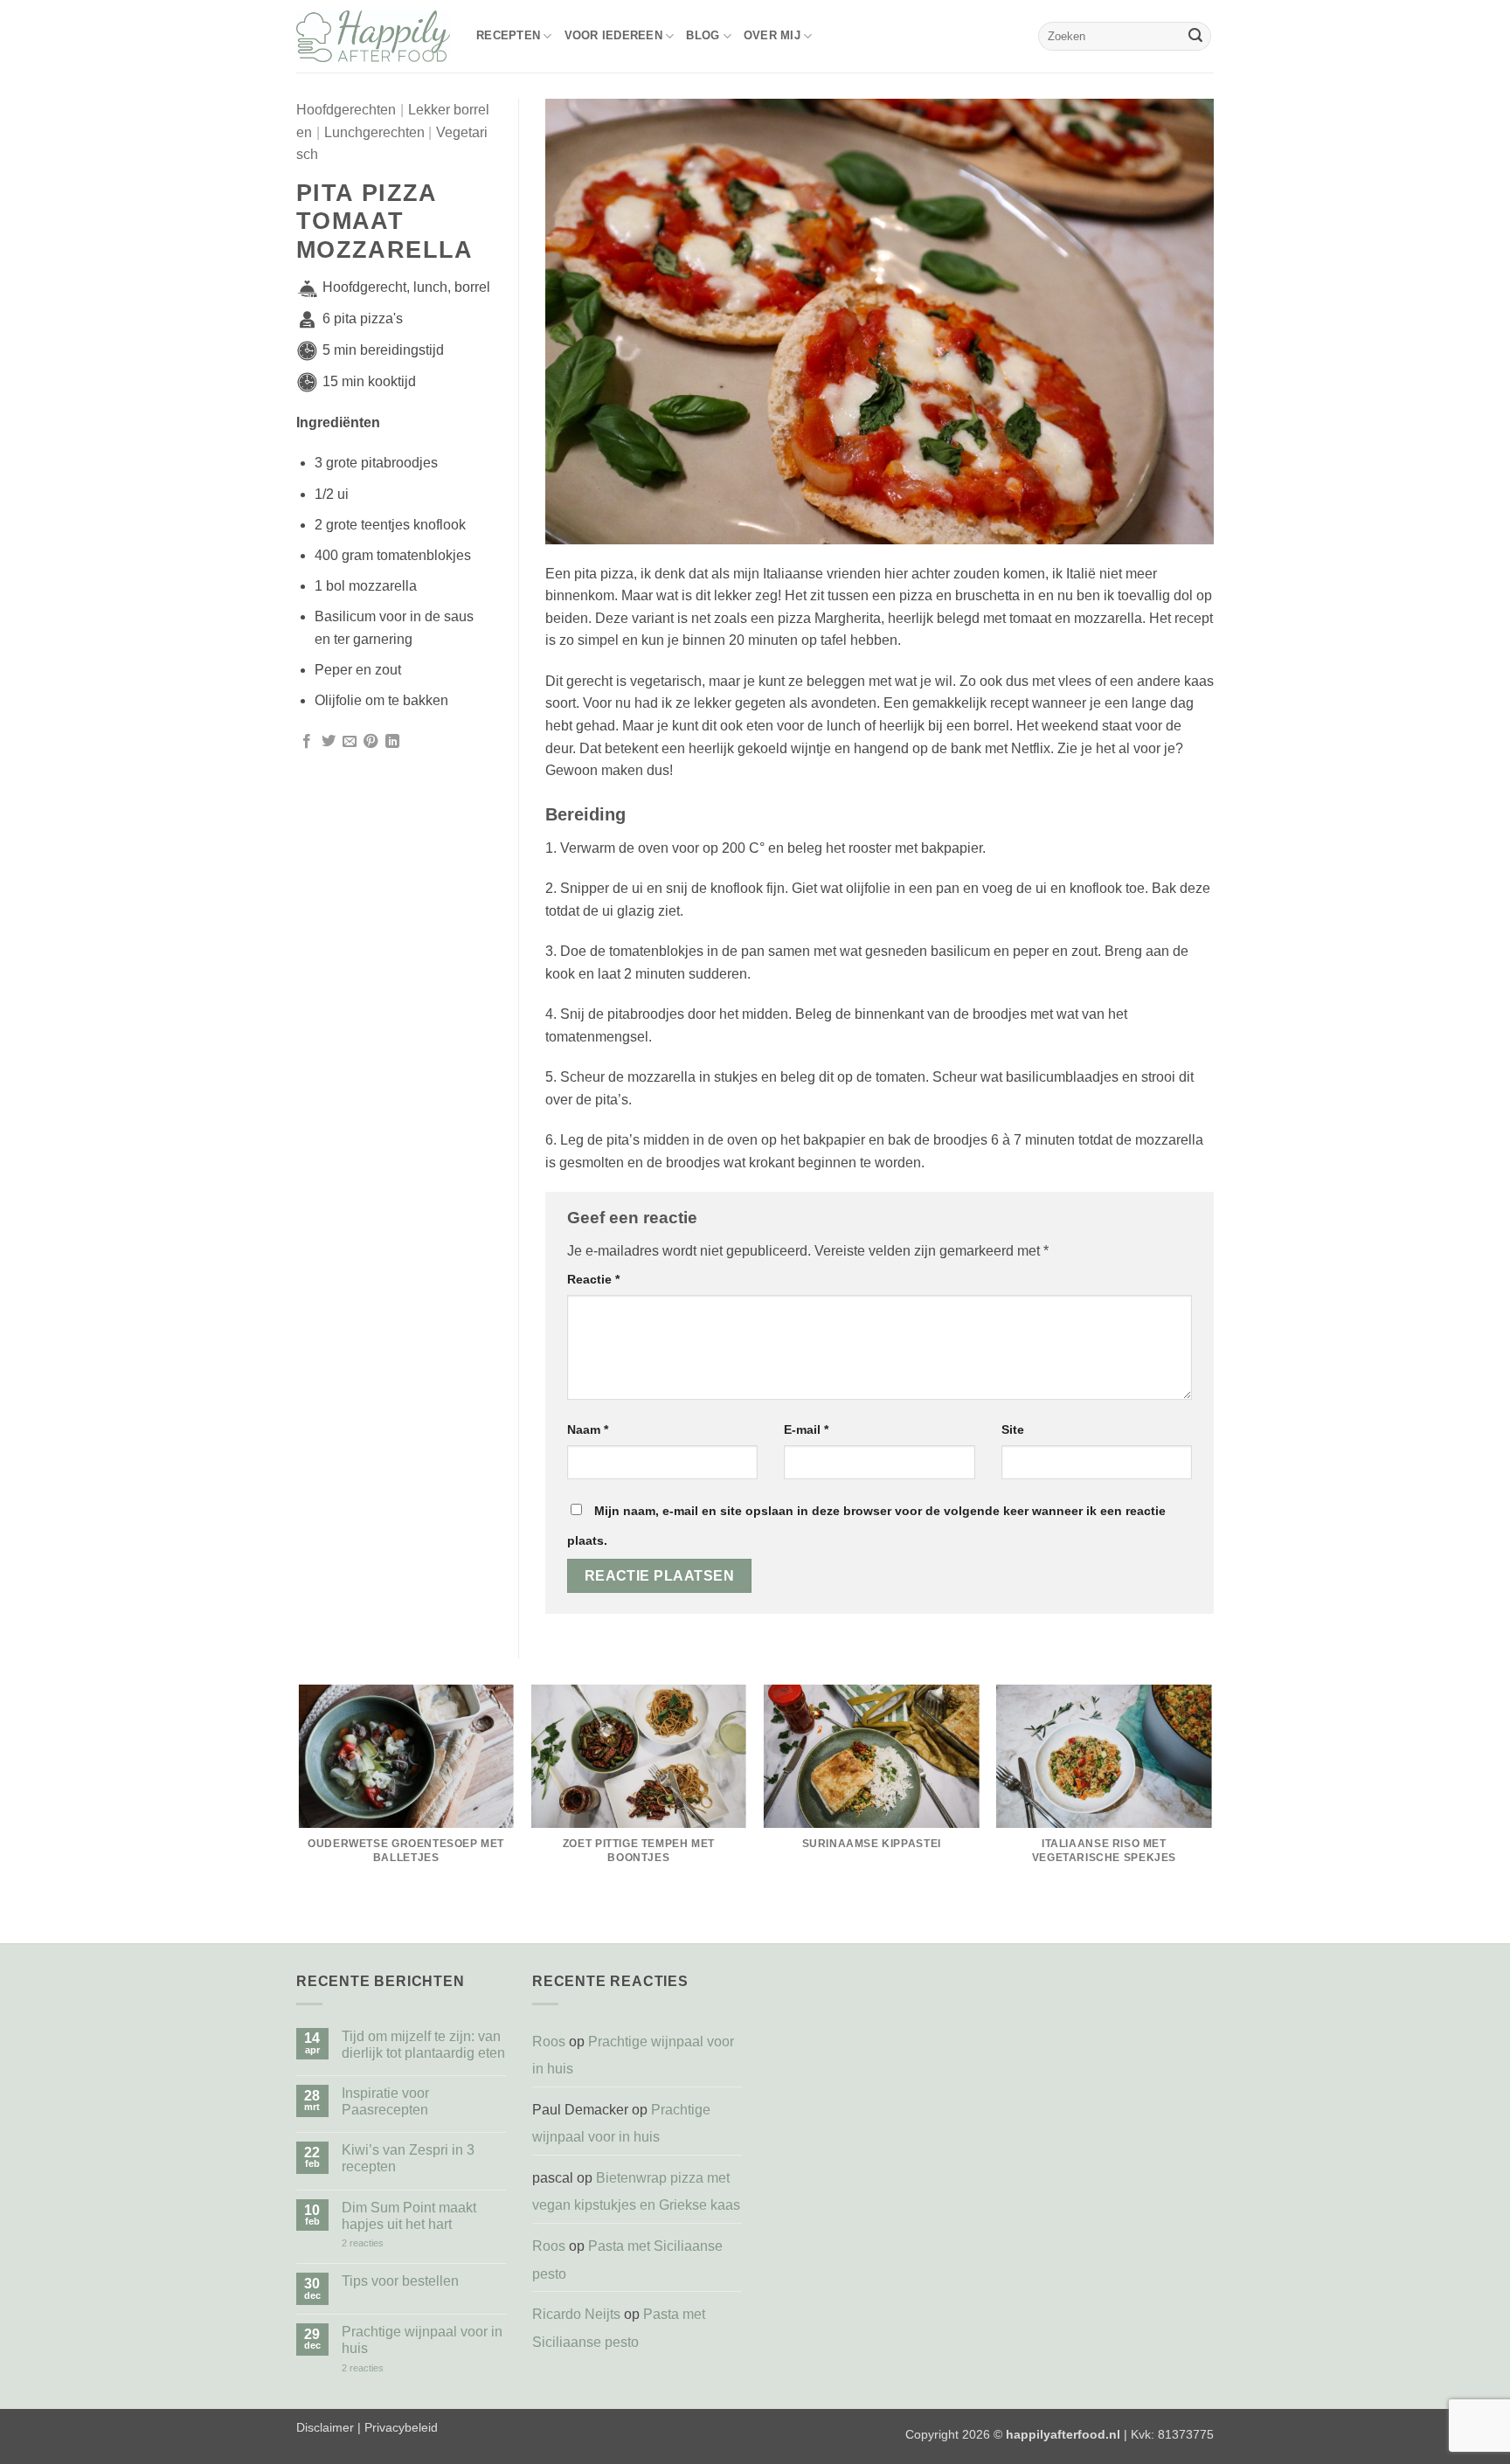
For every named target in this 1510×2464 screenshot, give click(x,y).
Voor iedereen (613, 35)
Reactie (593, 1279)
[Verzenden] (1195, 37)
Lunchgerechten (374, 132)
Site (1013, 1429)
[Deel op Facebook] (307, 742)
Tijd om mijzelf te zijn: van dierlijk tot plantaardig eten (423, 2045)
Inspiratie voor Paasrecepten (385, 2101)
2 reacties (376, 2243)
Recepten (508, 35)
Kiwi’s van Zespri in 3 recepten (408, 2158)
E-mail (806, 1429)
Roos (549, 2042)
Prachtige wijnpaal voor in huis (422, 2340)
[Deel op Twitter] (329, 742)
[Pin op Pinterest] (371, 742)
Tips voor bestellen (400, 2281)
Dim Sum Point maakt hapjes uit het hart (409, 2216)
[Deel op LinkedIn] (392, 742)
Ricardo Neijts (576, 2314)
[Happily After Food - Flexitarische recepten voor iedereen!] (373, 36)
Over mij (772, 35)
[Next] (1211, 1813)
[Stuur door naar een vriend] (350, 742)
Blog (703, 35)
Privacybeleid (401, 2427)
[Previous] (300, 1813)
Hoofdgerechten (346, 110)
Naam (588, 1429)
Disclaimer (325, 2427)
